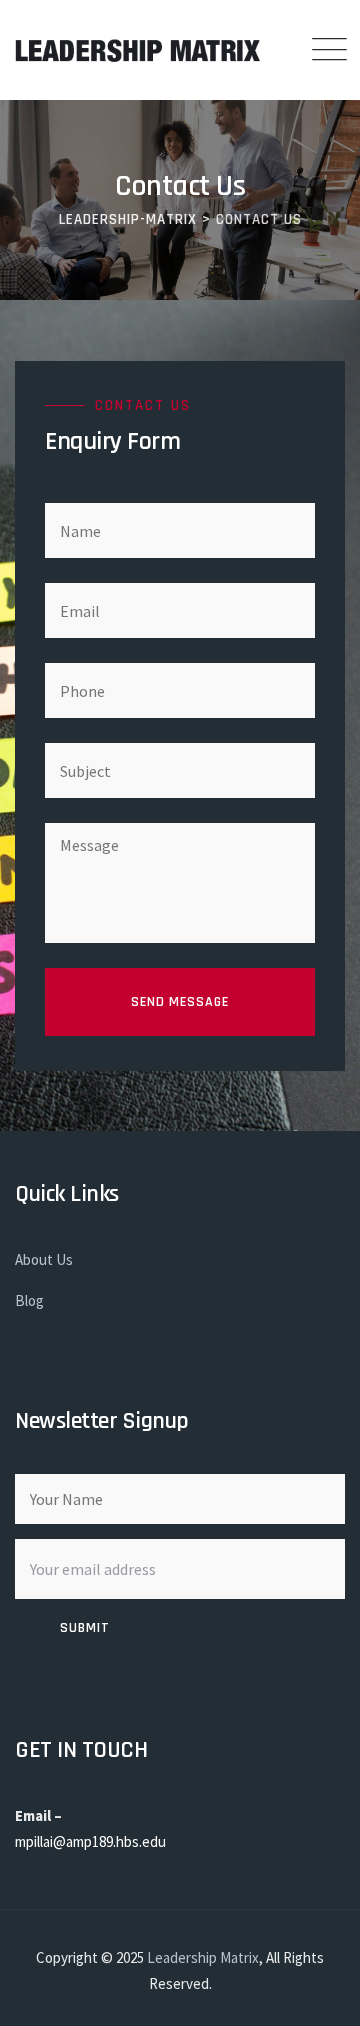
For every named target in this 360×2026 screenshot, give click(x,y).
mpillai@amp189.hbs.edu (90, 1841)
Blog (29, 1300)
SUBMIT (85, 1628)
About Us (44, 1259)
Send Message (180, 1002)
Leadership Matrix (203, 1957)
